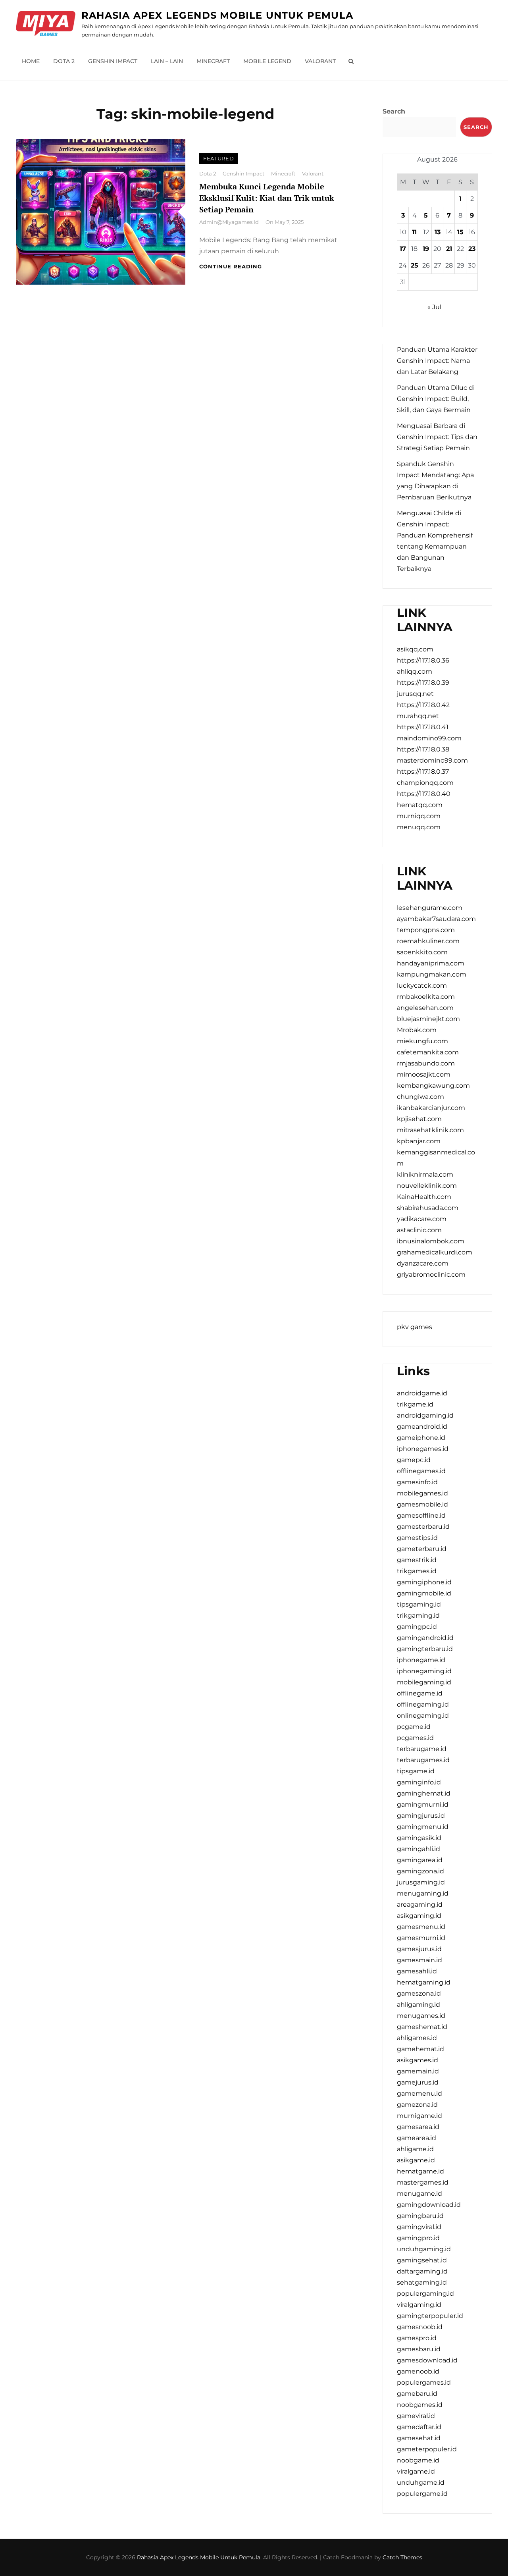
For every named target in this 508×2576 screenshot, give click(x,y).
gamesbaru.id (419, 2349)
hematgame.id (420, 2171)
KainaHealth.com (424, 1197)
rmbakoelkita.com (426, 997)
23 (472, 249)
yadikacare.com (422, 1219)
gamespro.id (417, 2338)
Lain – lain (167, 61)
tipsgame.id (416, 1771)
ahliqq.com (415, 671)
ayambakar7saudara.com (436, 919)
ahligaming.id (419, 2005)
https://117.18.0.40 (424, 794)
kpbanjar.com (419, 1141)
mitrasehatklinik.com (430, 1130)
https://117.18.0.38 (423, 749)
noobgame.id (418, 2460)
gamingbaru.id (420, 2216)
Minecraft (213, 61)
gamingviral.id (419, 2227)
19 (426, 249)
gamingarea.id (420, 1860)
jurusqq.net (415, 694)
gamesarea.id (418, 2127)
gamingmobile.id (424, 1593)
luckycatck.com (422, 986)
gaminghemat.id (424, 1793)
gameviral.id (416, 2416)
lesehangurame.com (430, 908)
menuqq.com (419, 827)
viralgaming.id (419, 2305)
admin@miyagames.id (229, 222)
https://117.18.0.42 (423, 705)
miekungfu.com (422, 1041)
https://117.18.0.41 (423, 727)
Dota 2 (64, 61)
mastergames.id (423, 2182)
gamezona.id (417, 2105)
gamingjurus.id (421, 1816)
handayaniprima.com (431, 963)
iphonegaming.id (424, 1671)
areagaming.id (420, 1905)
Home (31, 61)
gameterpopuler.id (427, 2449)
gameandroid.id (422, 1427)
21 (449, 249)
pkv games (415, 1327)
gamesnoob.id (420, 2327)
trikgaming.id (418, 1616)
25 (415, 265)
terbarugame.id (422, 1749)
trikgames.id (417, 1571)
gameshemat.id (422, 2027)
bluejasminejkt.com (428, 1019)
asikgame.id (416, 2160)
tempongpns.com (426, 930)
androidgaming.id (425, 1415)
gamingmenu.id (423, 1827)
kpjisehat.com (419, 1119)
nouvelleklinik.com (427, 1186)
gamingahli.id (419, 1849)
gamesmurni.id (421, 1938)
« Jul (434, 307)
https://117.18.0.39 (423, 683)
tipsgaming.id (419, 1604)
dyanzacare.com (423, 1263)
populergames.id (424, 2382)
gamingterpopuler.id (430, 2316)
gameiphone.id (421, 1438)
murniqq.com (419, 816)
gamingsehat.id (422, 2260)
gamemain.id (418, 2071)
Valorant (320, 61)
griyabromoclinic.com (431, 1275)
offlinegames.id (421, 1471)
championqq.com (425, 783)
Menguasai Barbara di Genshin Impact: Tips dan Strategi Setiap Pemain (437, 437)
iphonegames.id (423, 1449)
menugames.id (421, 2016)
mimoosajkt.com (424, 1074)
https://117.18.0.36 (423, 660)
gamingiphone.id (424, 1582)
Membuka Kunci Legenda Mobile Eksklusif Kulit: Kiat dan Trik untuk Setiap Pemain (267, 198)
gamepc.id (414, 1460)
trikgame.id (415, 1404)
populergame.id (422, 2494)
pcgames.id (415, 1738)
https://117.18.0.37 (423, 772)
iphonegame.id (421, 1660)
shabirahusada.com (428, 1208)
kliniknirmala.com (425, 1174)
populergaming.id (425, 2294)
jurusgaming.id (421, 1882)
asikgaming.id (419, 1916)
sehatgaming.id (422, 2282)
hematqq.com (420, 805)
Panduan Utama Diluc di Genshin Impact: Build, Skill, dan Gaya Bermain (436, 399)
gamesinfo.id (417, 1482)
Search (394, 111)
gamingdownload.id (429, 2205)
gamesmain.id (419, 1960)
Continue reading (231, 266)
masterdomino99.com (432, 760)
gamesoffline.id (421, 1515)
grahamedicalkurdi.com (435, 1252)
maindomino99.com (429, 738)
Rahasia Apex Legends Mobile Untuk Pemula (217, 15)
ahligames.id (417, 2038)
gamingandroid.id (425, 1638)
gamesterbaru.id (423, 1527)
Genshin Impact (113, 61)
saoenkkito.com (422, 952)
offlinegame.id (420, 1693)
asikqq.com (415, 649)
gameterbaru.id (422, 1549)
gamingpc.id (417, 1627)
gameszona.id (419, 1993)
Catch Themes (402, 2557)
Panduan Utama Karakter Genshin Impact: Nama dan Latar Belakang (437, 361)
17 (403, 249)
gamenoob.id (418, 2371)
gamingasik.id (419, 1838)
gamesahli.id (417, 1971)
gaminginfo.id (419, 1782)
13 (438, 232)
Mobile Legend (267, 61)
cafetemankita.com (428, 1052)
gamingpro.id (418, 2238)
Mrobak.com (417, 1030)
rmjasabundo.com (426, 1063)
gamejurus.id (418, 2082)
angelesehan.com (425, 1008)
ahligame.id (415, 2149)
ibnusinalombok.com (431, 1241)
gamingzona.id (420, 1871)
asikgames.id (418, 2060)
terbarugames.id (423, 1760)
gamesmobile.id (422, 1504)
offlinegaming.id (423, 1704)
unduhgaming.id (424, 2249)
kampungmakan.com (432, 974)
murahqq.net (418, 716)
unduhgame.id (421, 2483)
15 (460, 232)
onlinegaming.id (423, 1716)
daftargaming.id (422, 2271)
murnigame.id (419, 2116)
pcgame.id (414, 1727)
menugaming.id (423, 1893)
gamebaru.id (417, 2394)
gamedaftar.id (419, 2427)
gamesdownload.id (427, 2360)
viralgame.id (416, 2471)
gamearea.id (417, 2138)
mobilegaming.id (424, 1682)
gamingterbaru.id (425, 1649)
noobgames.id (420, 2405)
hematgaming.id (424, 1982)
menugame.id (419, 2194)
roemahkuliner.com (428, 941)
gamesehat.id (419, 2438)
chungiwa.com (420, 1097)
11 (414, 232)
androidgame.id (422, 1393)
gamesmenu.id (421, 1927)
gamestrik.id (417, 1560)
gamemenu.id (419, 2093)
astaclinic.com (419, 1230)
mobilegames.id (422, 1493)
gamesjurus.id (419, 1949)
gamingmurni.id (423, 1804)
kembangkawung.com (433, 1086)
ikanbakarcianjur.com (431, 1108)
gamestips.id (417, 1538)
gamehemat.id (420, 2049)
